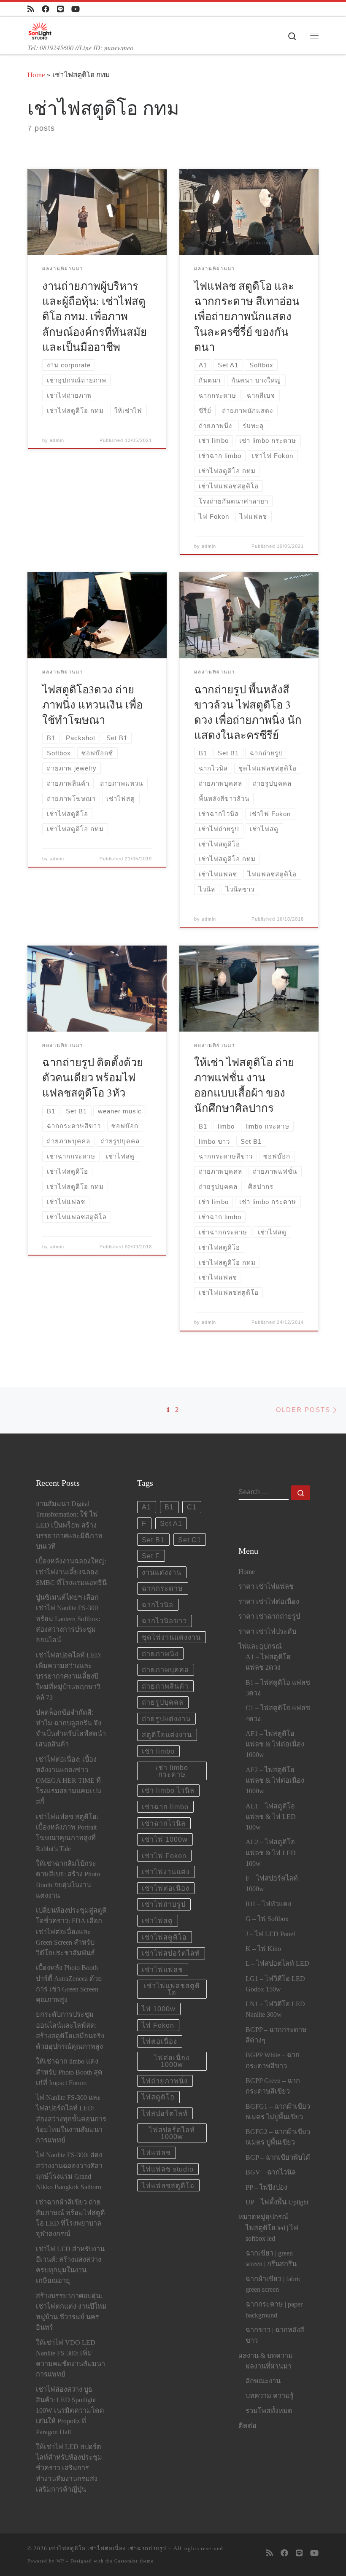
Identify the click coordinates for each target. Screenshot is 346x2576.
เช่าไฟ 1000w (165, 1839)
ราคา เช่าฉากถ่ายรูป (269, 1617)
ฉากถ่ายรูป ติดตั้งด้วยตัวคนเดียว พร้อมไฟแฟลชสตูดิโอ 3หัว (93, 1077)
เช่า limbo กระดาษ (172, 1771)
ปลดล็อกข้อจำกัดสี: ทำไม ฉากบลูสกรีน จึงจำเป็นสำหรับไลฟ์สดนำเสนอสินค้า (71, 1729)
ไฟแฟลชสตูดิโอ (168, 2185)
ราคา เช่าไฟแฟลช (266, 1587)
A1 (146, 1507)
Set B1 (153, 1540)
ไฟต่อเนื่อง (159, 2041)
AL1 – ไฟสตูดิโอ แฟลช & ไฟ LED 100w (271, 1817)
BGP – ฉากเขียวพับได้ (278, 2158)
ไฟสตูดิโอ (158, 2097)
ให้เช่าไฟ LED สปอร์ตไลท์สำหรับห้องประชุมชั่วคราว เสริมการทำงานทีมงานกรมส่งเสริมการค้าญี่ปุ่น (69, 2468)
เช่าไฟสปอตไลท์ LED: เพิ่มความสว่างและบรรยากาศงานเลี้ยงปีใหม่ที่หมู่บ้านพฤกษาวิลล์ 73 (69, 1677)
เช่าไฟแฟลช (162, 1970)
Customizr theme (134, 2561)
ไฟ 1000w (159, 2009)
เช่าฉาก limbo (165, 1807)
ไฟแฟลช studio (168, 2169)
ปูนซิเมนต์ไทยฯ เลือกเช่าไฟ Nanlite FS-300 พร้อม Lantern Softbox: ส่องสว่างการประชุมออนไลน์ (68, 1619)
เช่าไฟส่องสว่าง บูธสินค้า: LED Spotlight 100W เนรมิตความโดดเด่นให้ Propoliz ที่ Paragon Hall (70, 2411)
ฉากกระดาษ (162, 1588)
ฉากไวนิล (158, 1605)
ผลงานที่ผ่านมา (269, 2366)
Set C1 (190, 1540)
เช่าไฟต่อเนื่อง (166, 1888)
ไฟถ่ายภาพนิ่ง (165, 2081)
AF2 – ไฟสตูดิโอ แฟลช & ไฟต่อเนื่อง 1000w (275, 1781)
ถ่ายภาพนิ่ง (160, 1654)
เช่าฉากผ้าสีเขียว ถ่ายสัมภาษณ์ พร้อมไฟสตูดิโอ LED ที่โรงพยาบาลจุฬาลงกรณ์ (70, 2218)
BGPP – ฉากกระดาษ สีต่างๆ (276, 2035)
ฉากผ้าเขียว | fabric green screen (273, 2284)
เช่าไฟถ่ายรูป (164, 1904)
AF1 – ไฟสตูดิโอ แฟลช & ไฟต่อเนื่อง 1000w (275, 1744)
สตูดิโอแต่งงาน (167, 1735)
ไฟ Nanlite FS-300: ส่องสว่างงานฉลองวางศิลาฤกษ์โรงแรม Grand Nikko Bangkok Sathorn (69, 2171)
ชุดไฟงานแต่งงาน (171, 1637)
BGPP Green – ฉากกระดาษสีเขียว (273, 2086)
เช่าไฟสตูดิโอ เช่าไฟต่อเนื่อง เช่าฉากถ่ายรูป (108, 2548)
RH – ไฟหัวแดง (268, 1904)
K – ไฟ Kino (263, 1949)
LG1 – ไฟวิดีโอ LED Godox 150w (275, 1984)
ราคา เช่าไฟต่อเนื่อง (269, 1602)
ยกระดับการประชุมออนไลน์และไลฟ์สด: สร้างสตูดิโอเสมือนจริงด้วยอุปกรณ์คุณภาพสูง (70, 2031)
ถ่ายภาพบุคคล (165, 1670)
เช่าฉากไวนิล (164, 1823)
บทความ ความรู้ (270, 2396)
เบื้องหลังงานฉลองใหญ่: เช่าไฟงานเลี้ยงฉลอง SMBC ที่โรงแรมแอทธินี (71, 1572)
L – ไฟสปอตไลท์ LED (277, 1964)
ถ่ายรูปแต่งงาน (166, 1719)
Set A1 (171, 1523)
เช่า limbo (158, 1751)
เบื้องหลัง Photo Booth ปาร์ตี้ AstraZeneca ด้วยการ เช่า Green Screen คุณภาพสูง (69, 1984)
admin (57, 440)
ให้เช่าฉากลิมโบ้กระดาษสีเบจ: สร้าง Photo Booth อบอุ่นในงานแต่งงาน (68, 1880)
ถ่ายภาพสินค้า (165, 1686)
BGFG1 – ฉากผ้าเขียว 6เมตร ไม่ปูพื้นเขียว (278, 2112)
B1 (169, 1507)
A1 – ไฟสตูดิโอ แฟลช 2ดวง (268, 1662)
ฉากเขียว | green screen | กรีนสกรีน (271, 2259)
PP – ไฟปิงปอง (266, 2188)
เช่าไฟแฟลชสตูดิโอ (172, 1989)
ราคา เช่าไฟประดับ (267, 1632)
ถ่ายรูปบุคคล (163, 1702)
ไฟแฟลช (156, 2153)
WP (60, 2561)
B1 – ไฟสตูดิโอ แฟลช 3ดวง (278, 1688)
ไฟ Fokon (158, 2025)
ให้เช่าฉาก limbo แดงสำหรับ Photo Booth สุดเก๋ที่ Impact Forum (69, 2072)
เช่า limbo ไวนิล (168, 1790)
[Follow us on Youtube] (76, 9)
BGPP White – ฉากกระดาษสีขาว (273, 2060)
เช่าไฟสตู (157, 1921)
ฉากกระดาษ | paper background (274, 2310)
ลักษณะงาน (263, 2381)
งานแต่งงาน (162, 1572)
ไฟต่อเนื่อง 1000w (172, 2061)
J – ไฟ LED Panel (270, 1934)
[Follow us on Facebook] (46, 9)
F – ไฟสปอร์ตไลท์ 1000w (272, 1884)
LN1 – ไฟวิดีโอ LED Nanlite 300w (275, 2009)
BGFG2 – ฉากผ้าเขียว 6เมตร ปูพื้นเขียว (278, 2137)
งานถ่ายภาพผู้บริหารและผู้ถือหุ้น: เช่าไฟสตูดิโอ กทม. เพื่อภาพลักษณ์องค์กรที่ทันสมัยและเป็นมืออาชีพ (95, 316)
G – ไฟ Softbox (267, 1919)
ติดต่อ (247, 2426)
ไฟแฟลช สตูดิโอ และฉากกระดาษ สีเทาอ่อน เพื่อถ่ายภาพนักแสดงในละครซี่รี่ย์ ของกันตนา (247, 316)
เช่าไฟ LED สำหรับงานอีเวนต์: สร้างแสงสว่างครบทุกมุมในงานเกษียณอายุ (70, 2265)
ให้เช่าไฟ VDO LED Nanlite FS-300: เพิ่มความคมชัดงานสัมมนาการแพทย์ (70, 2359)
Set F (151, 1556)
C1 (192, 1507)
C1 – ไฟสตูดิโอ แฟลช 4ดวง (278, 1713)
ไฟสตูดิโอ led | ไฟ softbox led (272, 2233)
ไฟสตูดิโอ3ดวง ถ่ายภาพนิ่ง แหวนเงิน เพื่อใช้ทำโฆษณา (92, 704)
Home (36, 75)
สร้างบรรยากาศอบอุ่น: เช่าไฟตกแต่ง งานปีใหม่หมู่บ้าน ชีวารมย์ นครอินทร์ (71, 2312)
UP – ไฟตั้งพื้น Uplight (277, 2202)
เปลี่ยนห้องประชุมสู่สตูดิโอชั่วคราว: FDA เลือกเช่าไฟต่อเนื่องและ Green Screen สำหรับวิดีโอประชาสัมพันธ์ (71, 1932)
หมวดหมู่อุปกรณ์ (263, 2217)
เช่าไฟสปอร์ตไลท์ (171, 1953)
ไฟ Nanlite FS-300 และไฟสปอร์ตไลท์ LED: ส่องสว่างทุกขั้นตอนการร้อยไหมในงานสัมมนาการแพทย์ (71, 2119)
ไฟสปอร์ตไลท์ (165, 2113)
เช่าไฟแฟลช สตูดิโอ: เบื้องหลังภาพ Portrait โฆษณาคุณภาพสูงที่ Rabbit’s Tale (67, 1833)
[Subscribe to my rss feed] (31, 9)
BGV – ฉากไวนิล (271, 2172)
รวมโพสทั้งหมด (269, 2411)
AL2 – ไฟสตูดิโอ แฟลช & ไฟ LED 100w (271, 1853)
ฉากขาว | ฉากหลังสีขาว (275, 2335)
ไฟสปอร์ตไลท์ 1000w (172, 2133)
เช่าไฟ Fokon (164, 1856)
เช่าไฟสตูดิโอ (164, 1937)
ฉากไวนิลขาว (164, 1621)
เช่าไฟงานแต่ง (166, 1872)
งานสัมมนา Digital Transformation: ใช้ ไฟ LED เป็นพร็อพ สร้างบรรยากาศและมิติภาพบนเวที (69, 1525)
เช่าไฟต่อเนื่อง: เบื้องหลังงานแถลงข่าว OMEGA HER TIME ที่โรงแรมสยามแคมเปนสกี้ (69, 1781)
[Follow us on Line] (60, 9)
